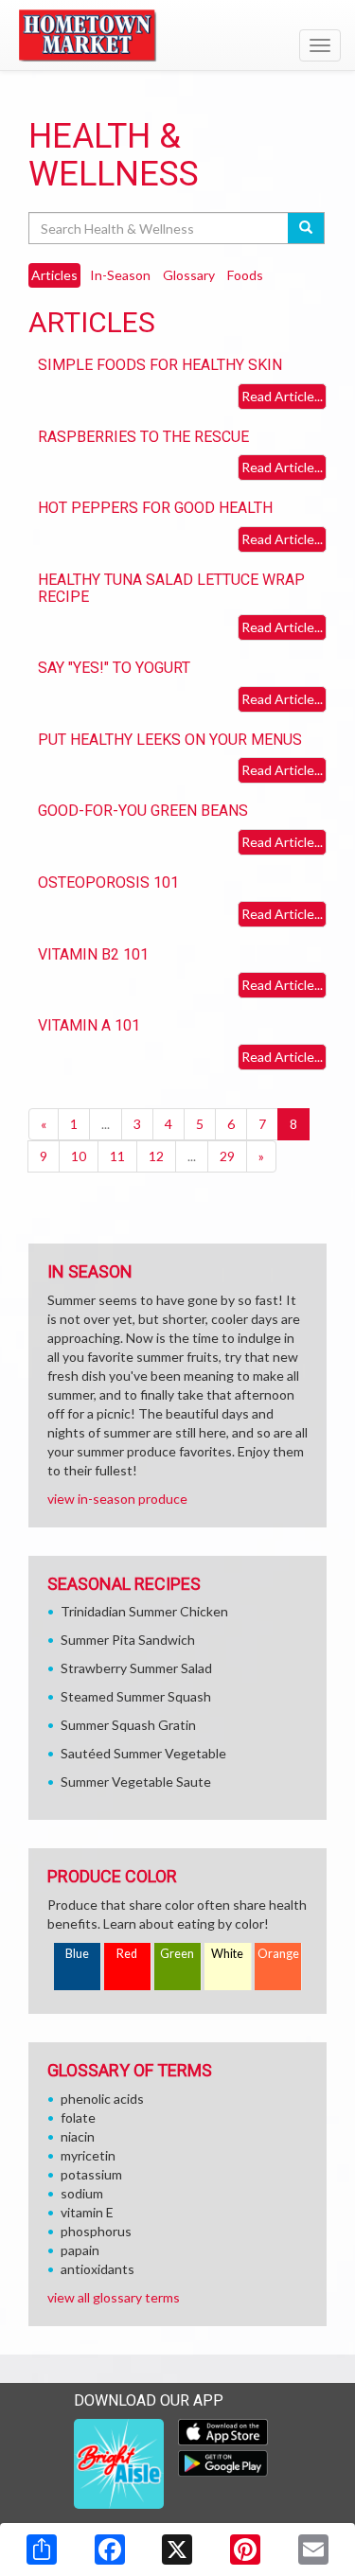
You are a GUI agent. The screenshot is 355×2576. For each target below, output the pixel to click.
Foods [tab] (245, 275)
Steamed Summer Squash (136, 1696)
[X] (177, 2550)
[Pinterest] (245, 2550)
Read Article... (282, 396)
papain (80, 2250)
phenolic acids (102, 2099)
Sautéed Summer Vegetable (143, 1753)
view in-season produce (117, 1499)
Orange (278, 1954)
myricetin (88, 2155)
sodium (82, 2193)
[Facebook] (110, 2550)
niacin (78, 2136)
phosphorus (96, 2231)
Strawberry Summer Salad (136, 1668)
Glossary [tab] (189, 275)
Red (127, 1954)
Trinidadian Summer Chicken (144, 1611)
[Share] (42, 2550)
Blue (77, 1954)
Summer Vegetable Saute (136, 1782)
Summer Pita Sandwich (128, 1640)
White (227, 1954)
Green (177, 1954)
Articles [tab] (54, 275)
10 (79, 1156)
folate (78, 2117)
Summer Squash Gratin (128, 1725)
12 (156, 1156)
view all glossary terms (114, 2297)
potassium (91, 2174)
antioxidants (98, 2269)
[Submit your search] (306, 228)
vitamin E (87, 2212)
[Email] (313, 2550)
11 (117, 1156)
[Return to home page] (177, 37)
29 (227, 1156)
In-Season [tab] (120, 275)
